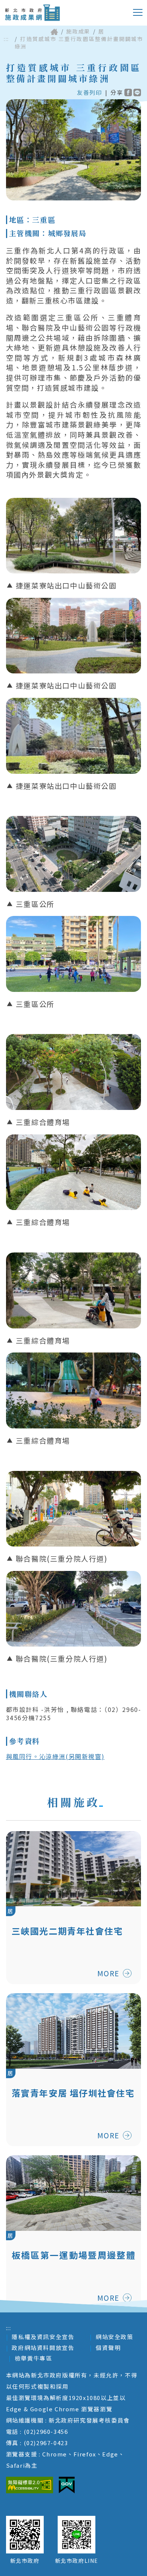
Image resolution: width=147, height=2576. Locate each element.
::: (6, 39)
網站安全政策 (115, 2337)
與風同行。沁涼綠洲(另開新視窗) (55, 1756)
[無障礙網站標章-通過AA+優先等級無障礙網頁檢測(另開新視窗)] (30, 2485)
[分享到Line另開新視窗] (137, 92)
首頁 (54, 32)
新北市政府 (25, 2561)
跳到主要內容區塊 (36, 6)
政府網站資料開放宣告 (43, 2348)
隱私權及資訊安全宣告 (43, 2337)
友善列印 (89, 92)
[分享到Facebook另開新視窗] (128, 92)
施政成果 (78, 31)
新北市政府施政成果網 (32, 13)
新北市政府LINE (77, 2561)
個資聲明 (108, 2348)
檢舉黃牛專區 (34, 2358)
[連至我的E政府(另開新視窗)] (67, 2485)
